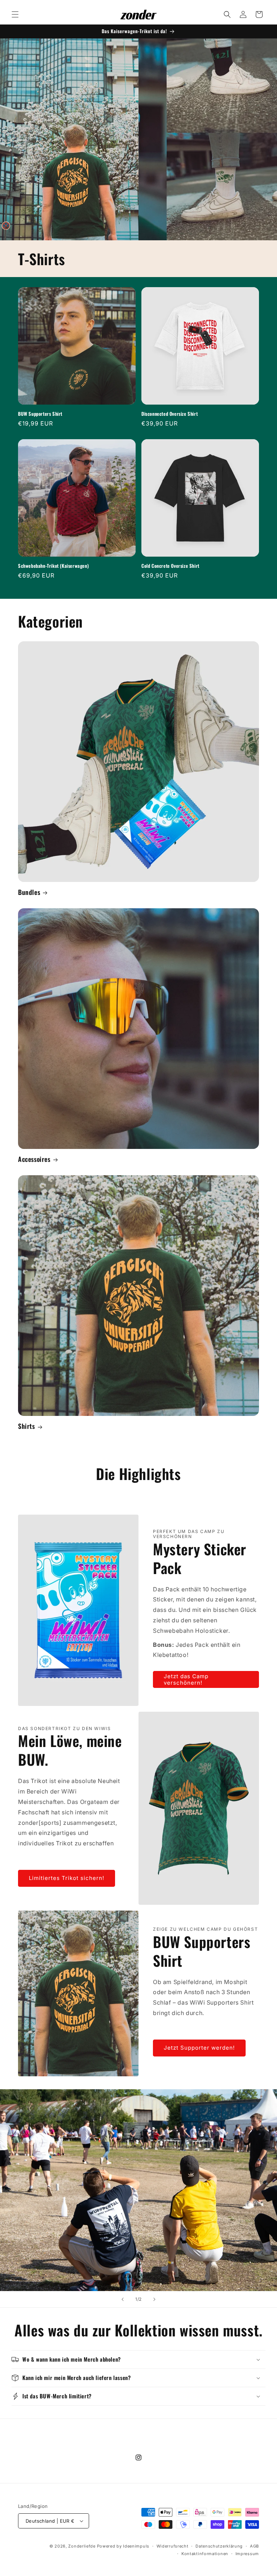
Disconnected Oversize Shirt (170, 414)
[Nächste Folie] (154, 2299)
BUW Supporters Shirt (40, 414)
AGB (254, 2546)
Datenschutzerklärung (219, 2546)
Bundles (29, 892)
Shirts (27, 1426)
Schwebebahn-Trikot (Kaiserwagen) (53, 566)
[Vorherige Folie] (123, 2299)
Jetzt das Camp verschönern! (186, 1679)
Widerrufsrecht (173, 2546)
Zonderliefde (82, 2546)
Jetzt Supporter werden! (199, 2048)
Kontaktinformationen (205, 2554)
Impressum (247, 2554)
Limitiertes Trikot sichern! (67, 1878)
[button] (15, 14)
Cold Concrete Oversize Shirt (170, 566)
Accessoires (34, 1159)
